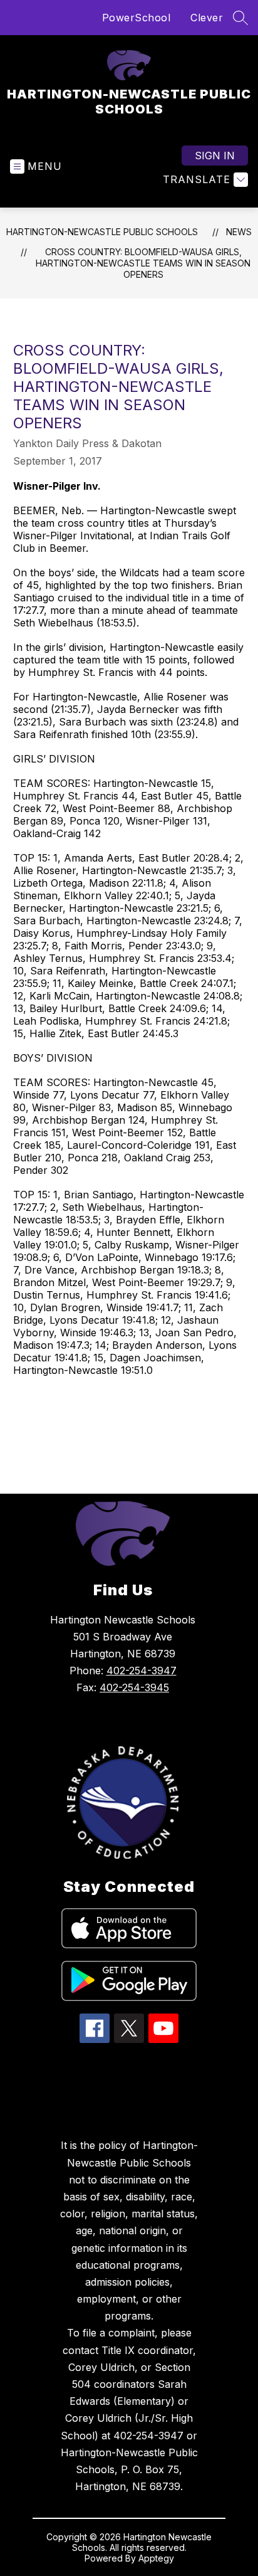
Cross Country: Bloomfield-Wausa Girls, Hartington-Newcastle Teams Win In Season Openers (143, 263)
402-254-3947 (142, 1671)
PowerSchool (137, 18)
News (239, 232)
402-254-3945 (134, 1687)
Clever (207, 18)
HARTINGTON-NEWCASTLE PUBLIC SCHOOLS (102, 232)
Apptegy (156, 2558)
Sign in (215, 156)
